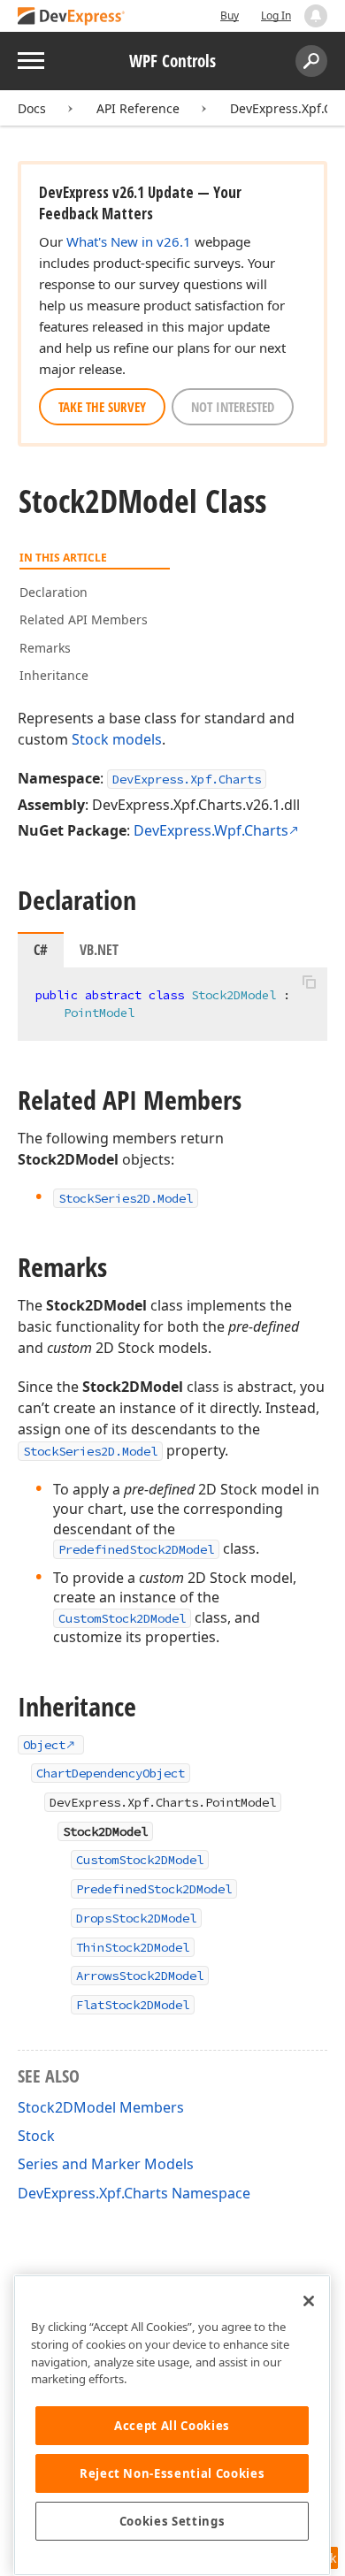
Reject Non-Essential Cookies (172, 2473)
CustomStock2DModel (122, 1618)
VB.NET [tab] (99, 950)
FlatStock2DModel (133, 2005)
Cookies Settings (172, 2521)
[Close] (309, 2301)
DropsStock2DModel (136, 1918)
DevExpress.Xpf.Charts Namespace (134, 2193)
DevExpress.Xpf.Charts (187, 779)
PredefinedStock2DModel (136, 1549)
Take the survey (102, 407)
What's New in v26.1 (129, 241)
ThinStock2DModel (133, 1947)
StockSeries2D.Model (90, 1451)
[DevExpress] (72, 17)
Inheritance (54, 675)
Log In (276, 15)
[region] (172, 2425)
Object (44, 1745)
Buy (230, 15)
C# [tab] (41, 950)
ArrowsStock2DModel (140, 1976)
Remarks (45, 648)
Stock (90, 739)
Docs (32, 108)
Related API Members (84, 619)
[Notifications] (316, 16)
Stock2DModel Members (101, 2107)
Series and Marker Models (106, 2164)
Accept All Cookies (172, 2426)
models (137, 739)
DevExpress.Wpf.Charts (211, 830)
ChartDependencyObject (111, 1773)
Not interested (233, 407)
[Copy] (309, 982)
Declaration (54, 592)
